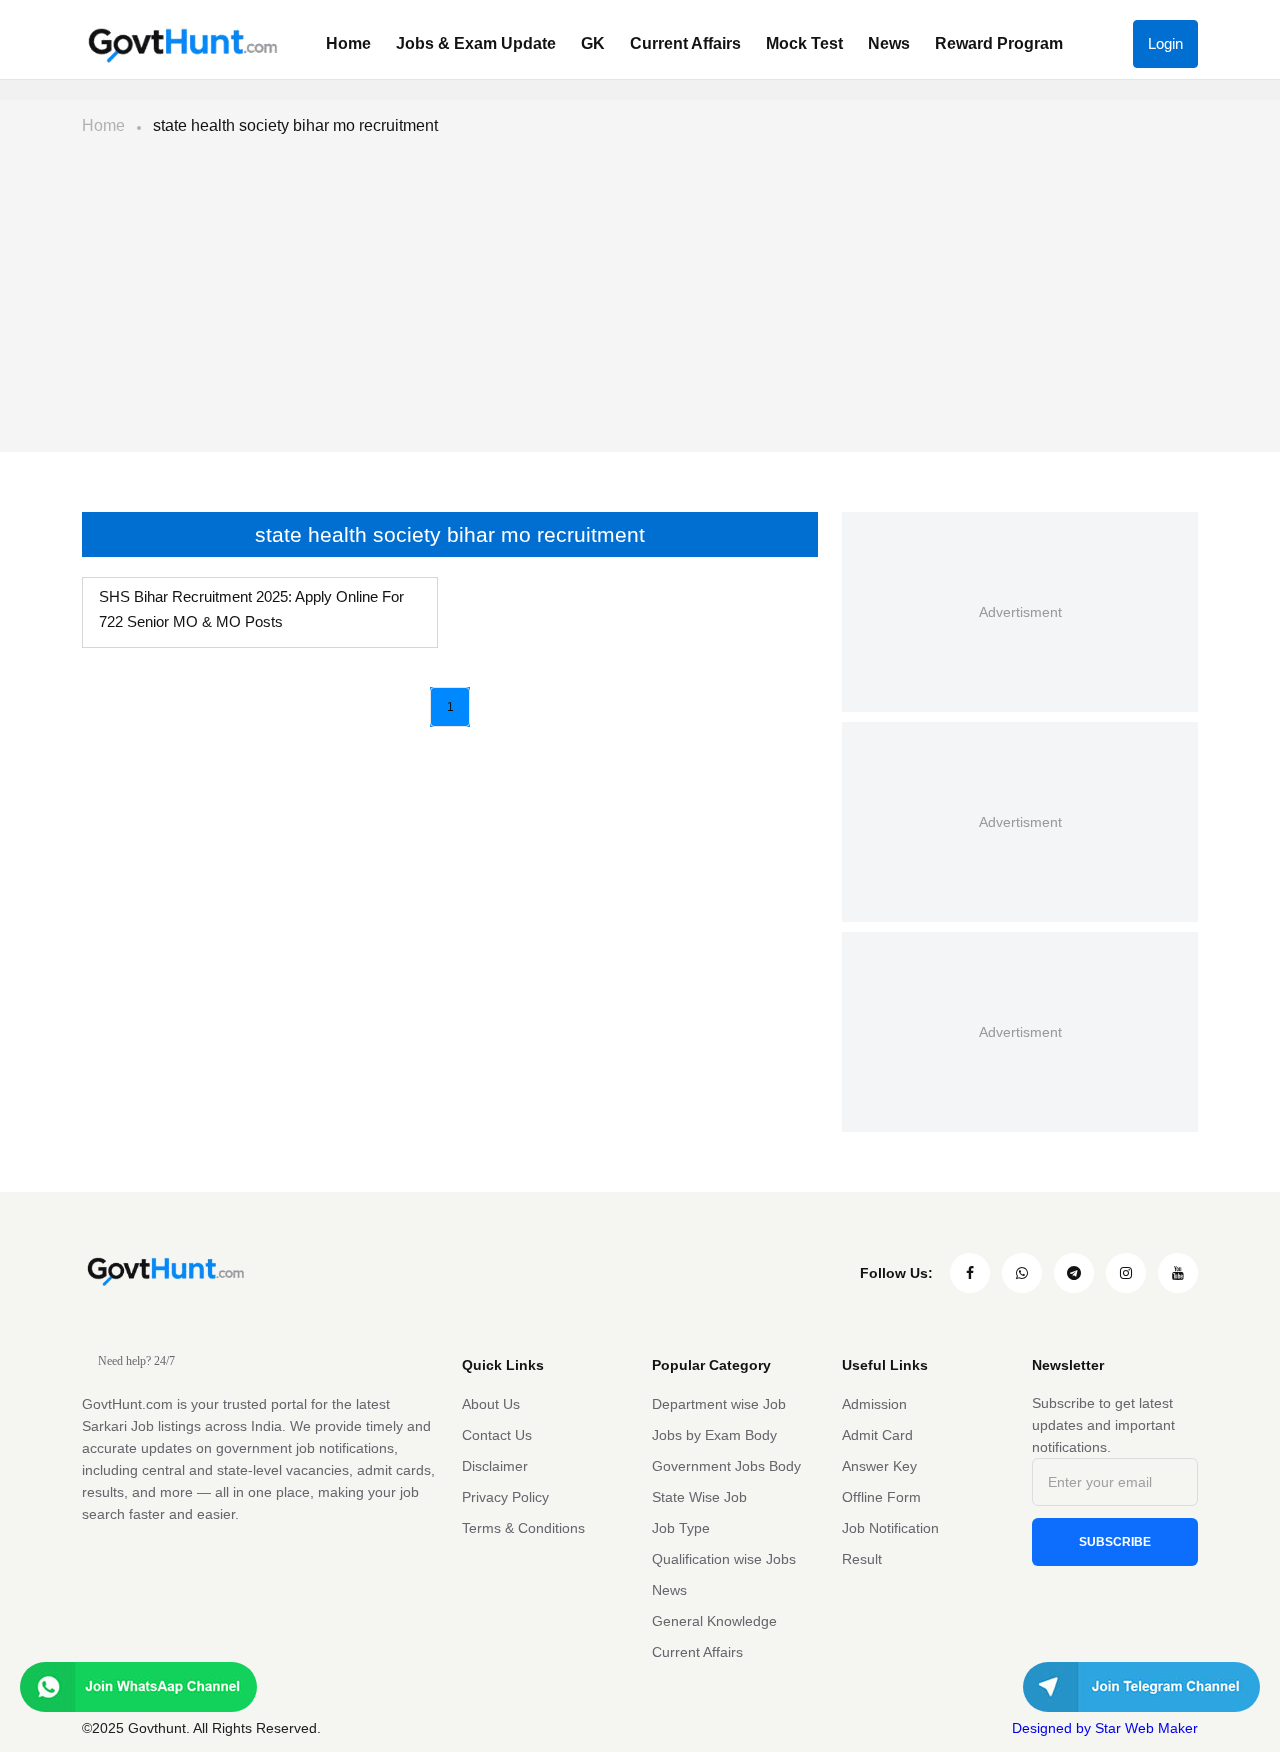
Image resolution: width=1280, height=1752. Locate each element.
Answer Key (879, 1466)
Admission (874, 1404)
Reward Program (999, 43)
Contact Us (497, 1435)
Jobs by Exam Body (714, 1435)
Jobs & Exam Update (476, 43)
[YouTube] (1178, 1273)
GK (593, 43)
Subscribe (1115, 1542)
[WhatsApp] (1022, 1273)
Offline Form (881, 1497)
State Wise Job (699, 1497)
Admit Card (877, 1435)
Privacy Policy (505, 1497)
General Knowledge (714, 1621)
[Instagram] (1126, 1273)
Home (348, 43)
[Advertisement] (640, 302)
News (889, 43)
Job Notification (890, 1528)
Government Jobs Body (726, 1466)
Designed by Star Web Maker (1105, 1728)
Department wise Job (719, 1404)
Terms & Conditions (523, 1528)
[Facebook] (970, 1273)
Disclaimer (495, 1466)
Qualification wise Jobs (724, 1559)
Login (1165, 43)
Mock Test (804, 43)
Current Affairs (685, 43)
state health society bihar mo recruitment (295, 125)
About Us (491, 1404)
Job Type (681, 1528)
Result (862, 1559)
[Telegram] (1074, 1273)
